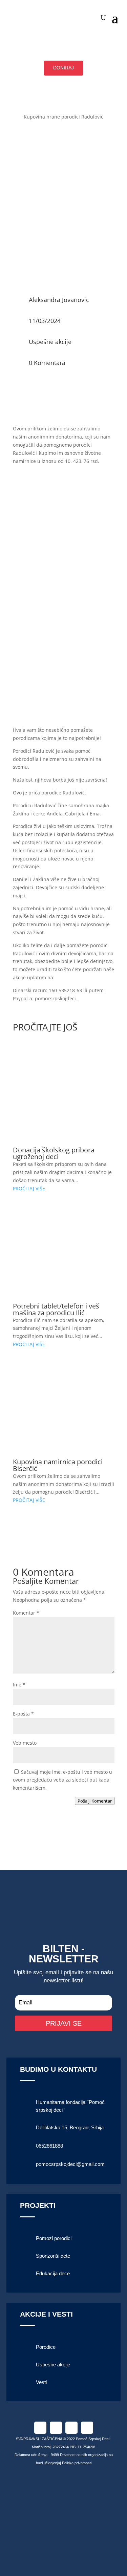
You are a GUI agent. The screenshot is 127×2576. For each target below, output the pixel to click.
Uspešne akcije (50, 342)
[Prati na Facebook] (40, 2428)
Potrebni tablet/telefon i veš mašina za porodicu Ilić (56, 1309)
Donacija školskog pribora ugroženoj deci (54, 1153)
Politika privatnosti (77, 2463)
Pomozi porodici (54, 2238)
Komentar (26, 1613)
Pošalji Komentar (95, 1801)
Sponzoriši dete (53, 2256)
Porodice (46, 2347)
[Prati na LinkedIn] (71, 2428)
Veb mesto (25, 1743)
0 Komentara (47, 363)
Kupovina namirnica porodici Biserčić (58, 1465)
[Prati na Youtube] (87, 2428)
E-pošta (23, 1714)
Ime (19, 1685)
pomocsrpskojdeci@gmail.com (70, 2164)
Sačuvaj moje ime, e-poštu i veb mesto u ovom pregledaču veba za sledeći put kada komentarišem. (62, 1780)
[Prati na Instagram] (56, 2428)
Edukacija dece (53, 2273)
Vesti (41, 2382)
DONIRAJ (63, 68)
